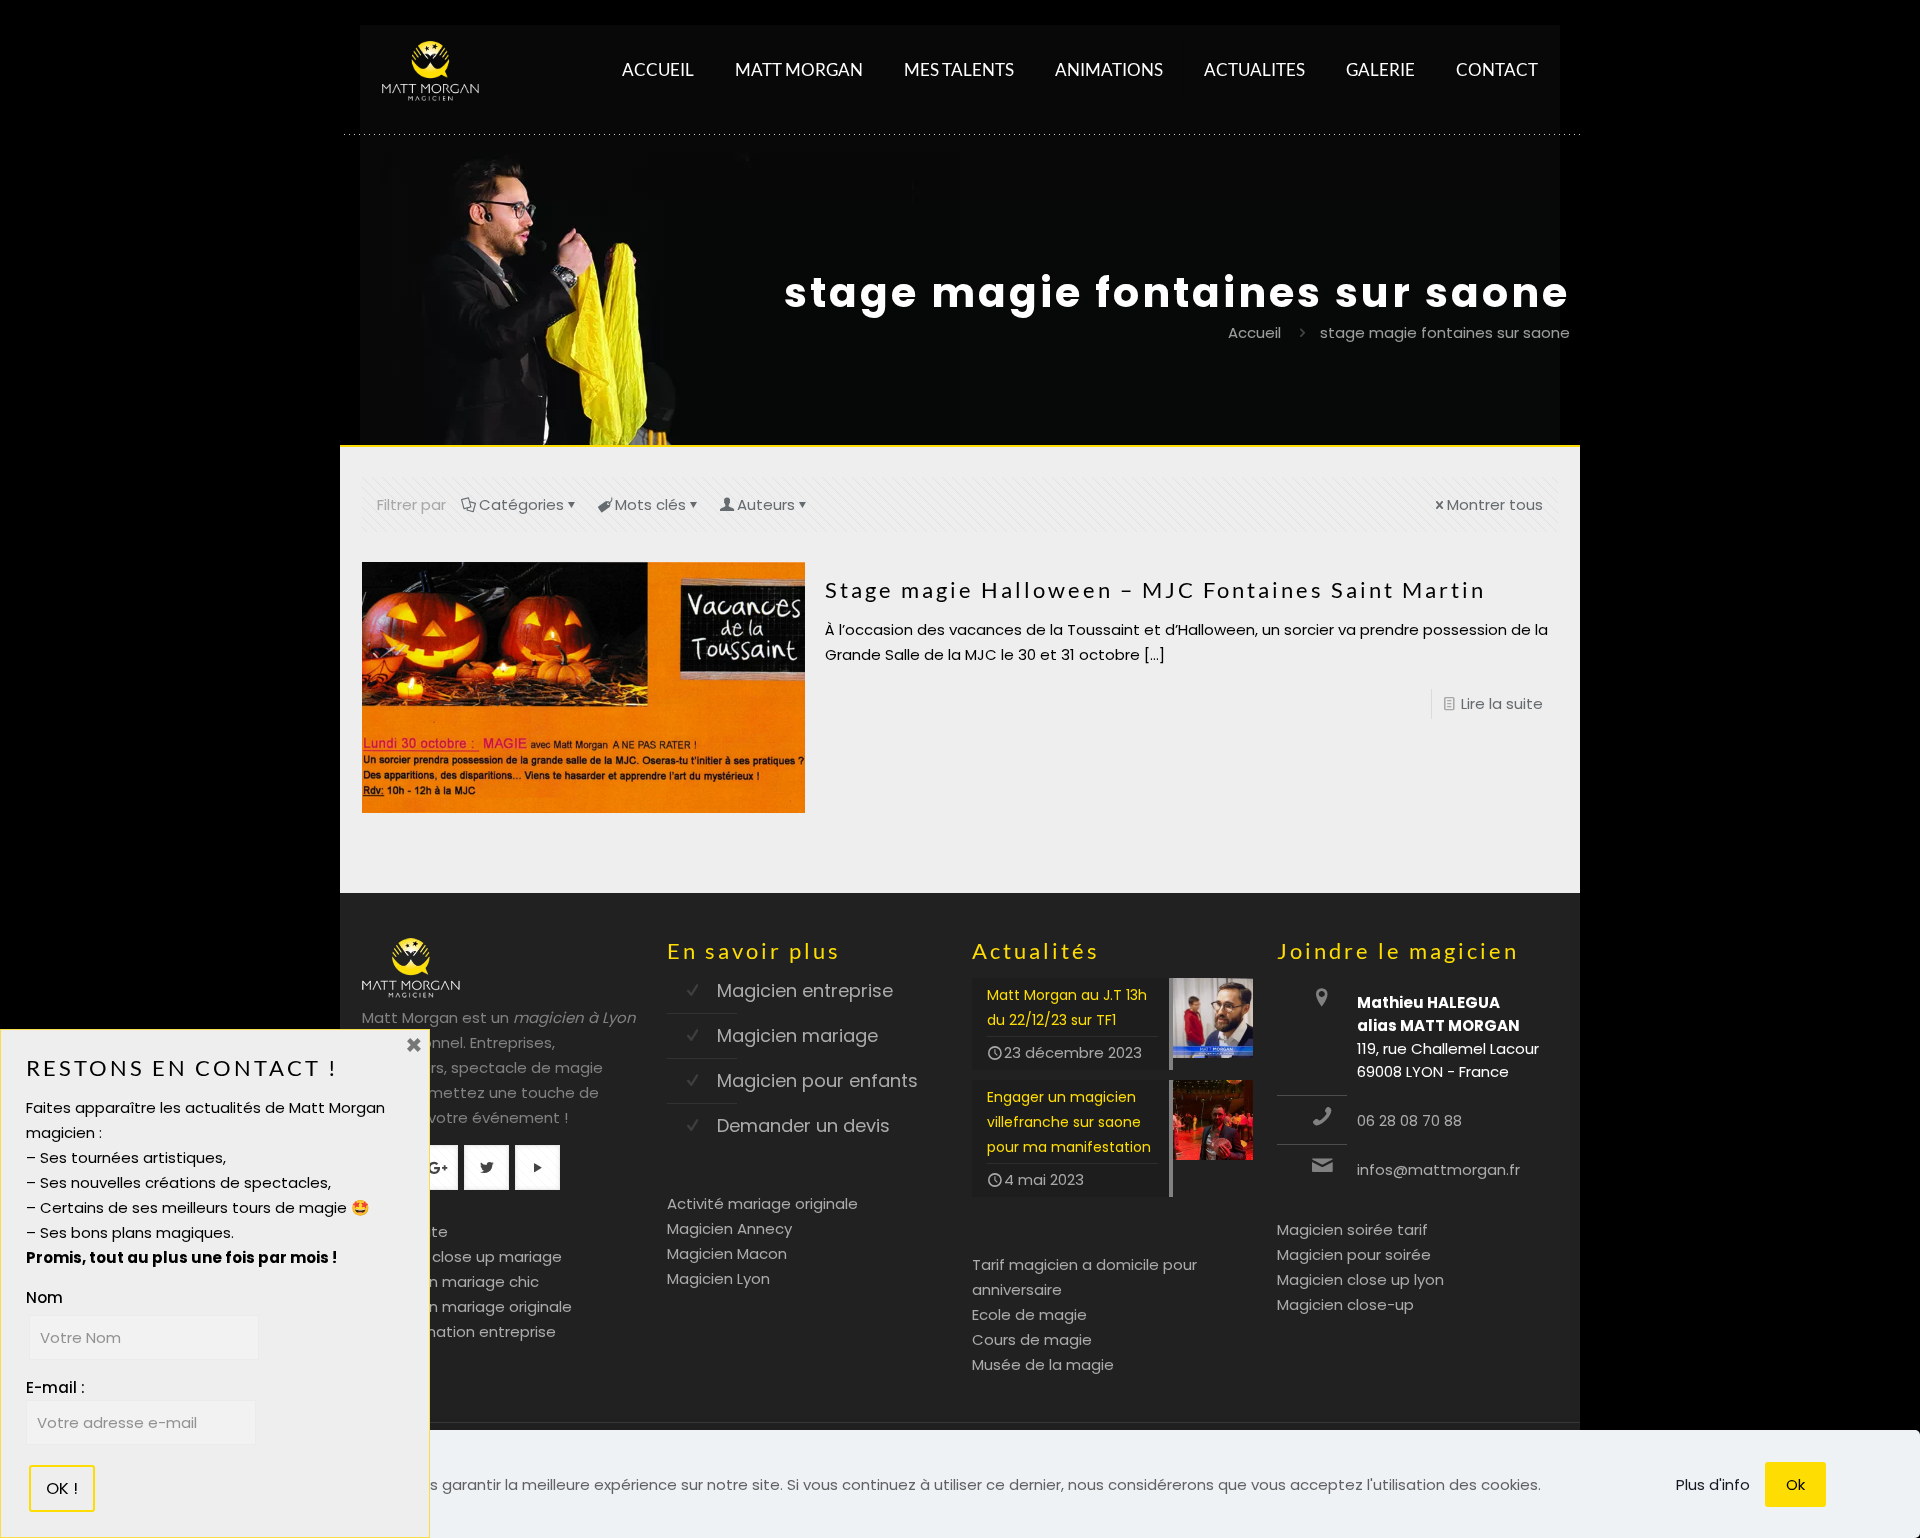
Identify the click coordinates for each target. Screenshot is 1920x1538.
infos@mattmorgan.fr (1438, 1169)
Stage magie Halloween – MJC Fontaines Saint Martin (1155, 589)
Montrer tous (1495, 504)
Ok (1795, 1484)
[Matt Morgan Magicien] (430, 70)
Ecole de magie (1029, 1314)
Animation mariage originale (467, 1306)
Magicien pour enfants (817, 1080)
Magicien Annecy (729, 1228)
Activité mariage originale (762, 1203)
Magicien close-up (1345, 1304)
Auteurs (766, 504)
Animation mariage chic (450, 1281)
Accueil (1254, 332)
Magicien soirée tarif (1352, 1229)
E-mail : (55, 1387)
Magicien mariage (797, 1035)
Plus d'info (1713, 1484)
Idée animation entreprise (459, 1331)
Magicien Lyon (718, 1278)
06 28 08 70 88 (1409, 1120)
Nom (44, 1297)
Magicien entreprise (805, 990)
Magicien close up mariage (462, 1256)
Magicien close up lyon (1360, 1279)
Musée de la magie (1043, 1364)
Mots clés (650, 504)
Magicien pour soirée (1354, 1254)
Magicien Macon (727, 1253)
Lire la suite (1502, 703)
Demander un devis (803, 1125)
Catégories (521, 504)
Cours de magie (1032, 1339)
